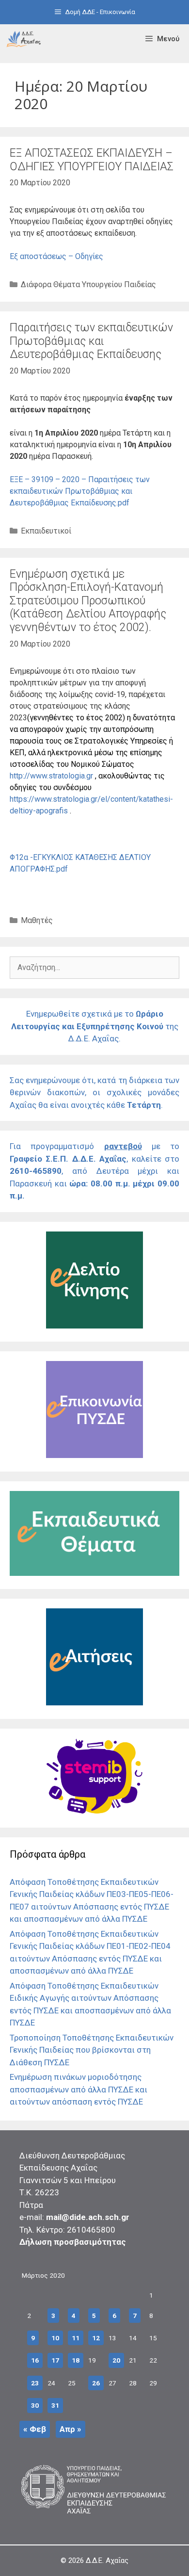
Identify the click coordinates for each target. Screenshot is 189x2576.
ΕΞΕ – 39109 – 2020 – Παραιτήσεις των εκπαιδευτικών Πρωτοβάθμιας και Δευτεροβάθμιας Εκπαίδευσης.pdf (80, 491)
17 (55, 2360)
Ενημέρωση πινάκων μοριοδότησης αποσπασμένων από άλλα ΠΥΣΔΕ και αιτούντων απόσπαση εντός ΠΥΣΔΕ (79, 2089)
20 (116, 2360)
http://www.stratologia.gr (51, 776)
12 (96, 2338)
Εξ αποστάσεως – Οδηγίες (56, 256)
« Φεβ (35, 2429)
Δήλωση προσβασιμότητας (73, 2242)
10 (55, 2338)
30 (35, 2405)
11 (76, 2338)
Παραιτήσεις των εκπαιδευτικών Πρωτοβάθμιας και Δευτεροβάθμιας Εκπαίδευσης (91, 341)
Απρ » (71, 2429)
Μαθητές (37, 920)
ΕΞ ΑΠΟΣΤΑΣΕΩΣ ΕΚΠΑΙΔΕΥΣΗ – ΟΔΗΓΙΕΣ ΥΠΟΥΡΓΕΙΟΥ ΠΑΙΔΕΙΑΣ (92, 160)
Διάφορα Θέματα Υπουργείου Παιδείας (88, 284)
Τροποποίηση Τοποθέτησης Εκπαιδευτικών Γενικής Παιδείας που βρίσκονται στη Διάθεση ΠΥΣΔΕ (92, 2050)
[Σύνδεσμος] (24, 39)
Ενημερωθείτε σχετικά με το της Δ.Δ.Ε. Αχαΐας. (95, 1026)
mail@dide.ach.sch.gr (88, 2217)
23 (35, 2383)
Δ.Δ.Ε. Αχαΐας (107, 2560)
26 (96, 2383)
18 (76, 2360)
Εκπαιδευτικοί (46, 531)
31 (55, 2405)
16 (35, 2360)
